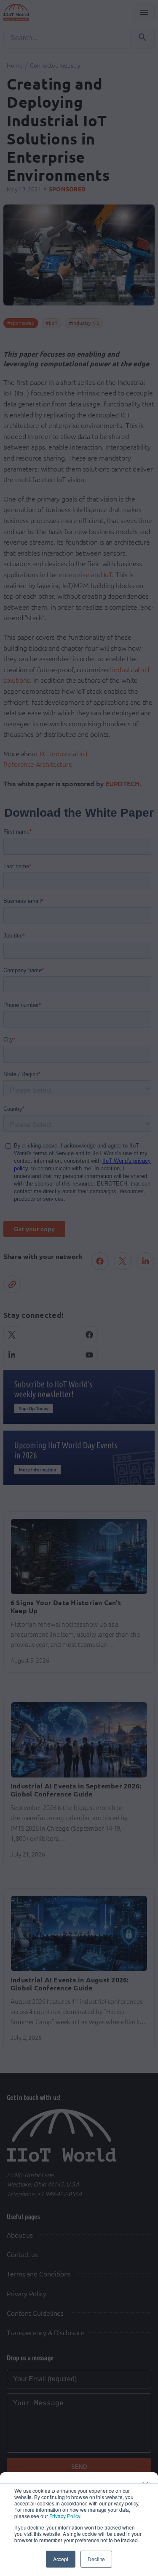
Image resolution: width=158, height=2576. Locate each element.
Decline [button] (96, 2559)
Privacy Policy (65, 2516)
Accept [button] (61, 2559)
